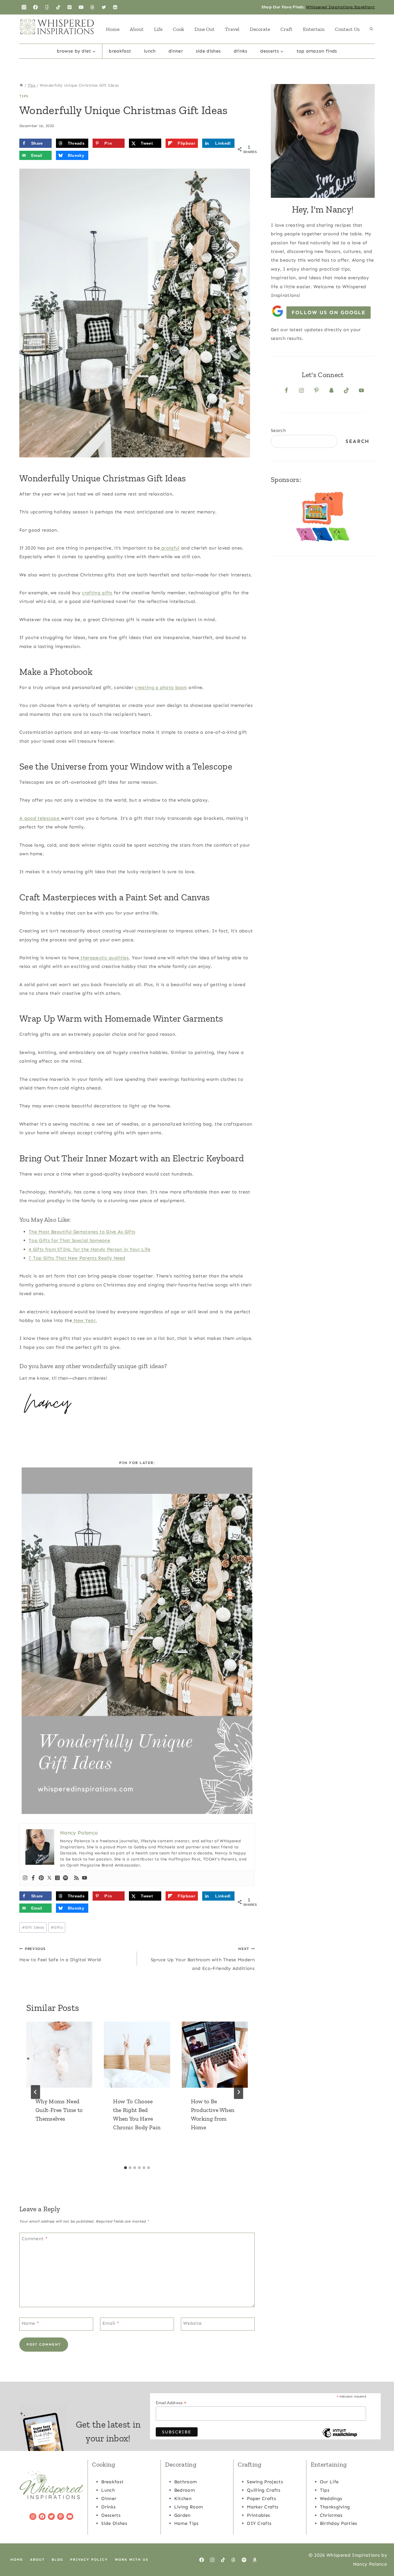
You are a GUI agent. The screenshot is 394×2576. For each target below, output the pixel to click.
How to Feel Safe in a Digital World (60, 1954)
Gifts (57, 1927)
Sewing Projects (265, 2482)
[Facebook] (35, 7)
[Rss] (76, 1878)
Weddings (331, 2498)
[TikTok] (58, 7)
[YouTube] (81, 7)
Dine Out (204, 29)
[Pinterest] (70, 7)
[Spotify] (65, 1878)
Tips (24, 96)
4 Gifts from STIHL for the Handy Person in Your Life (90, 1249)
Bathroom (186, 2482)
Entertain (314, 29)
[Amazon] (255, 2560)
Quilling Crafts (264, 2490)
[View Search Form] (371, 29)
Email (111, 2323)
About (137, 29)
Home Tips (186, 2523)
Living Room (189, 2507)
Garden (182, 2515)
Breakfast (120, 51)
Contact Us (347, 29)
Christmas (331, 2515)
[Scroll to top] (381, 2554)
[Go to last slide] (35, 2092)
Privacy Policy (89, 2560)
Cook (178, 29)
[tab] (125, 2168)
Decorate (260, 29)
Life (158, 29)
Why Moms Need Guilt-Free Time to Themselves (59, 2110)
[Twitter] (104, 7)
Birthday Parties (339, 2523)
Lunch (150, 51)
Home (113, 29)
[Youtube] (85, 1878)
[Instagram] (24, 7)
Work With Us (132, 2560)
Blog (57, 2560)
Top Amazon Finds (317, 51)
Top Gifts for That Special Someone (69, 1240)
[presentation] (59, 2055)
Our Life (329, 2482)
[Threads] (92, 7)
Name (30, 2323)
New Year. (85, 1320)
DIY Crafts (259, 2523)
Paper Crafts (261, 2498)
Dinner (176, 51)
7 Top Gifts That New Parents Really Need (77, 1258)
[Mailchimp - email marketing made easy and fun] (340, 2437)
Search (278, 430)
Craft (286, 29)
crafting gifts (97, 593)
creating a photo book (161, 687)
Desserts (111, 2515)
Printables (258, 2515)
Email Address (171, 2403)
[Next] (239, 2092)
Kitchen (183, 2498)
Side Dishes (208, 51)
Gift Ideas (33, 1927)
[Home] (21, 85)
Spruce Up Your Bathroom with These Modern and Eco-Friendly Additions (203, 1959)
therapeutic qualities (104, 958)
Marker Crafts (263, 2507)
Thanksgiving (335, 2507)
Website (192, 2323)
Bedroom (184, 2490)
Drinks (241, 51)
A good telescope (40, 818)
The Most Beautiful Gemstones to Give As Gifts (82, 1232)
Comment (35, 2239)
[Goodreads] (47, 7)
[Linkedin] (115, 7)
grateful (170, 548)
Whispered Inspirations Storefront (340, 7)
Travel (232, 29)
